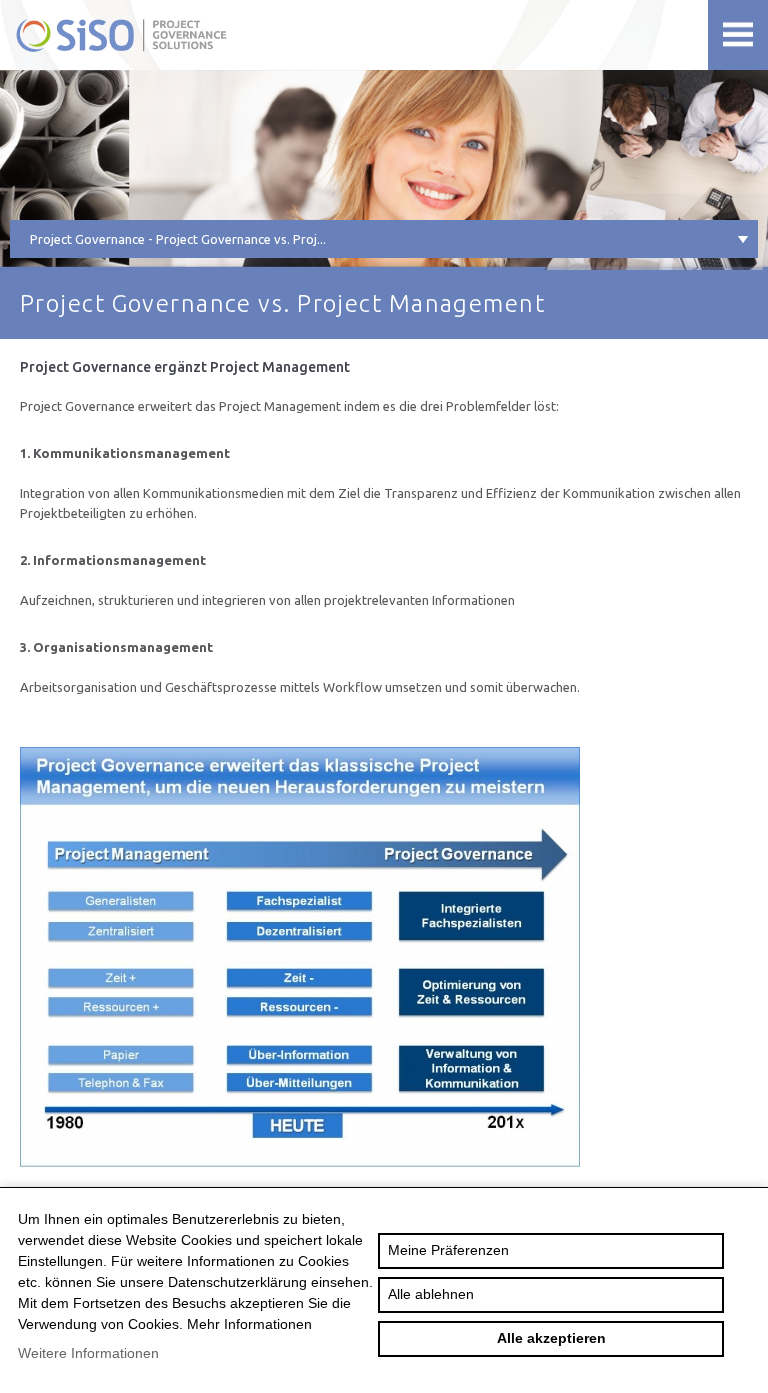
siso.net (172, 35)
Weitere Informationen (88, 1353)
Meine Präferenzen (448, 1250)
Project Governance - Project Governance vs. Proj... (178, 239)
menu (737, 35)
